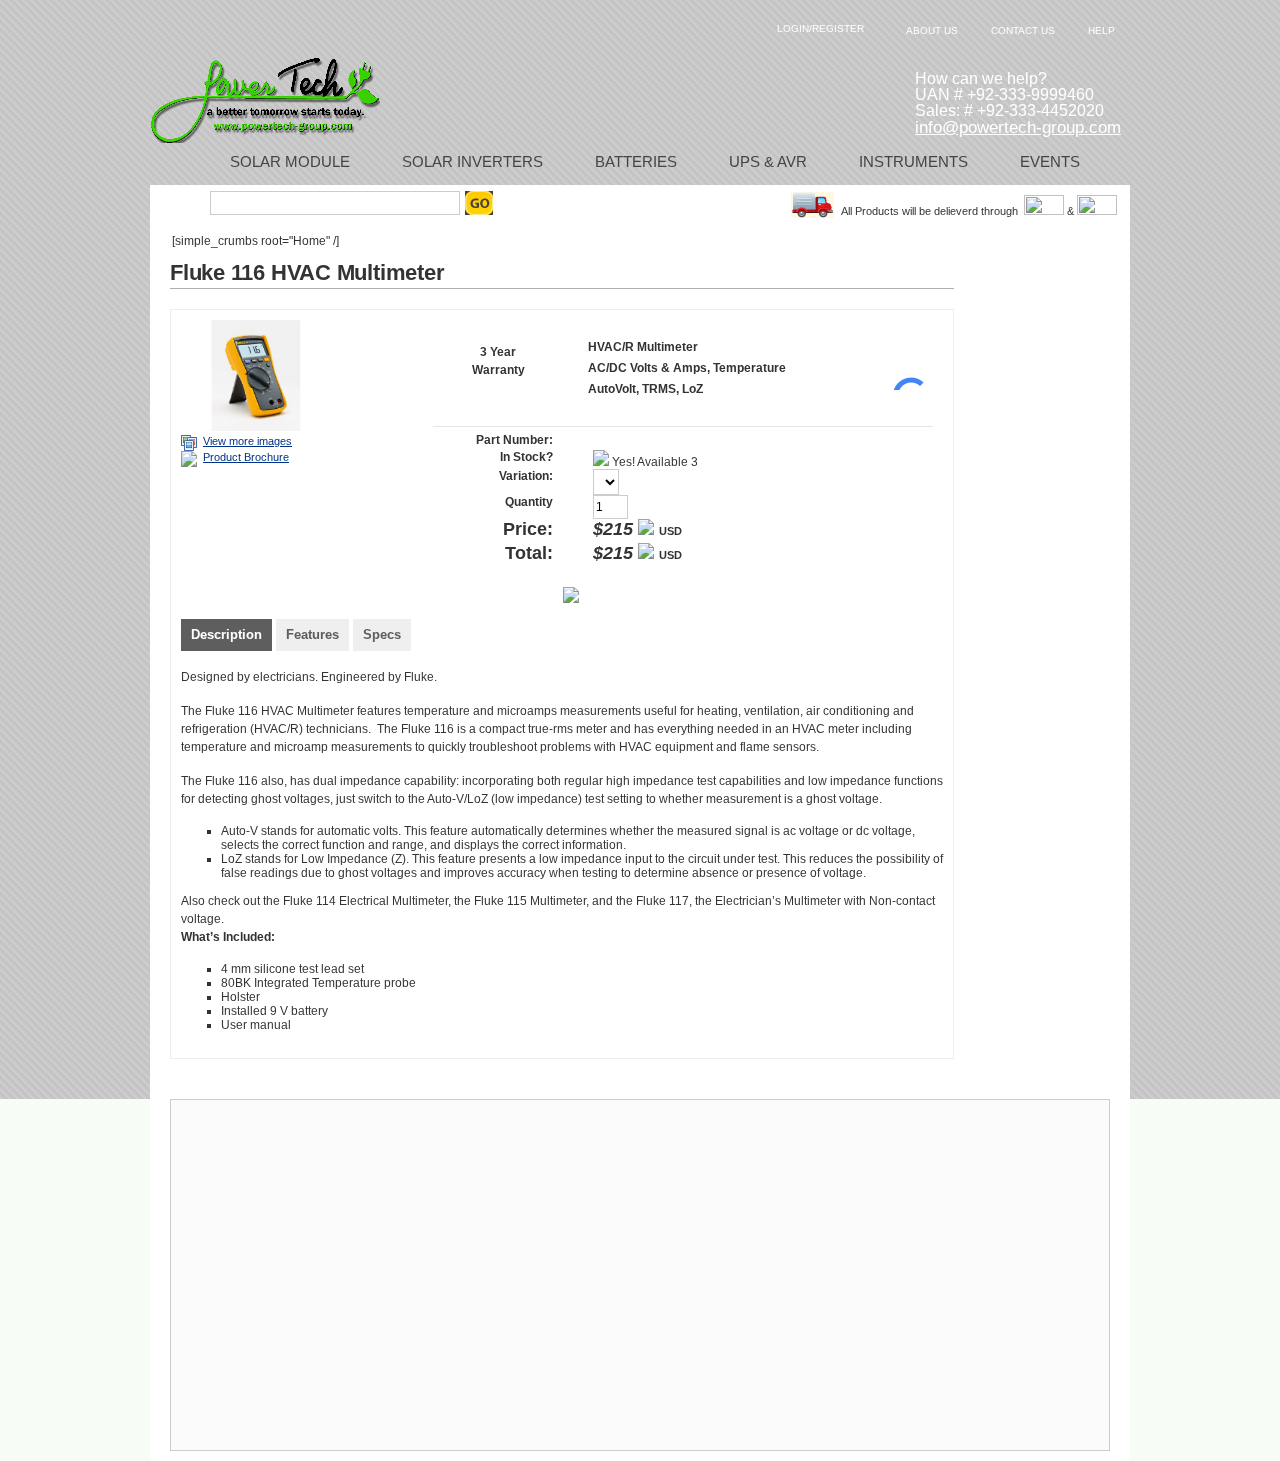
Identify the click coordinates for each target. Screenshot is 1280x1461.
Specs (382, 634)
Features (312, 634)
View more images (247, 441)
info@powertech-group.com (1018, 127)
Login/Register (820, 28)
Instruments (913, 161)
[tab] (226, 637)
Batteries (636, 161)
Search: (182, 203)
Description (226, 634)
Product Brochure (246, 457)
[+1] (903, 360)
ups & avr (768, 161)
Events (1050, 161)
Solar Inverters (472, 161)
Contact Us (1023, 30)
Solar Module (290, 161)
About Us (932, 30)
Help (1101, 30)
